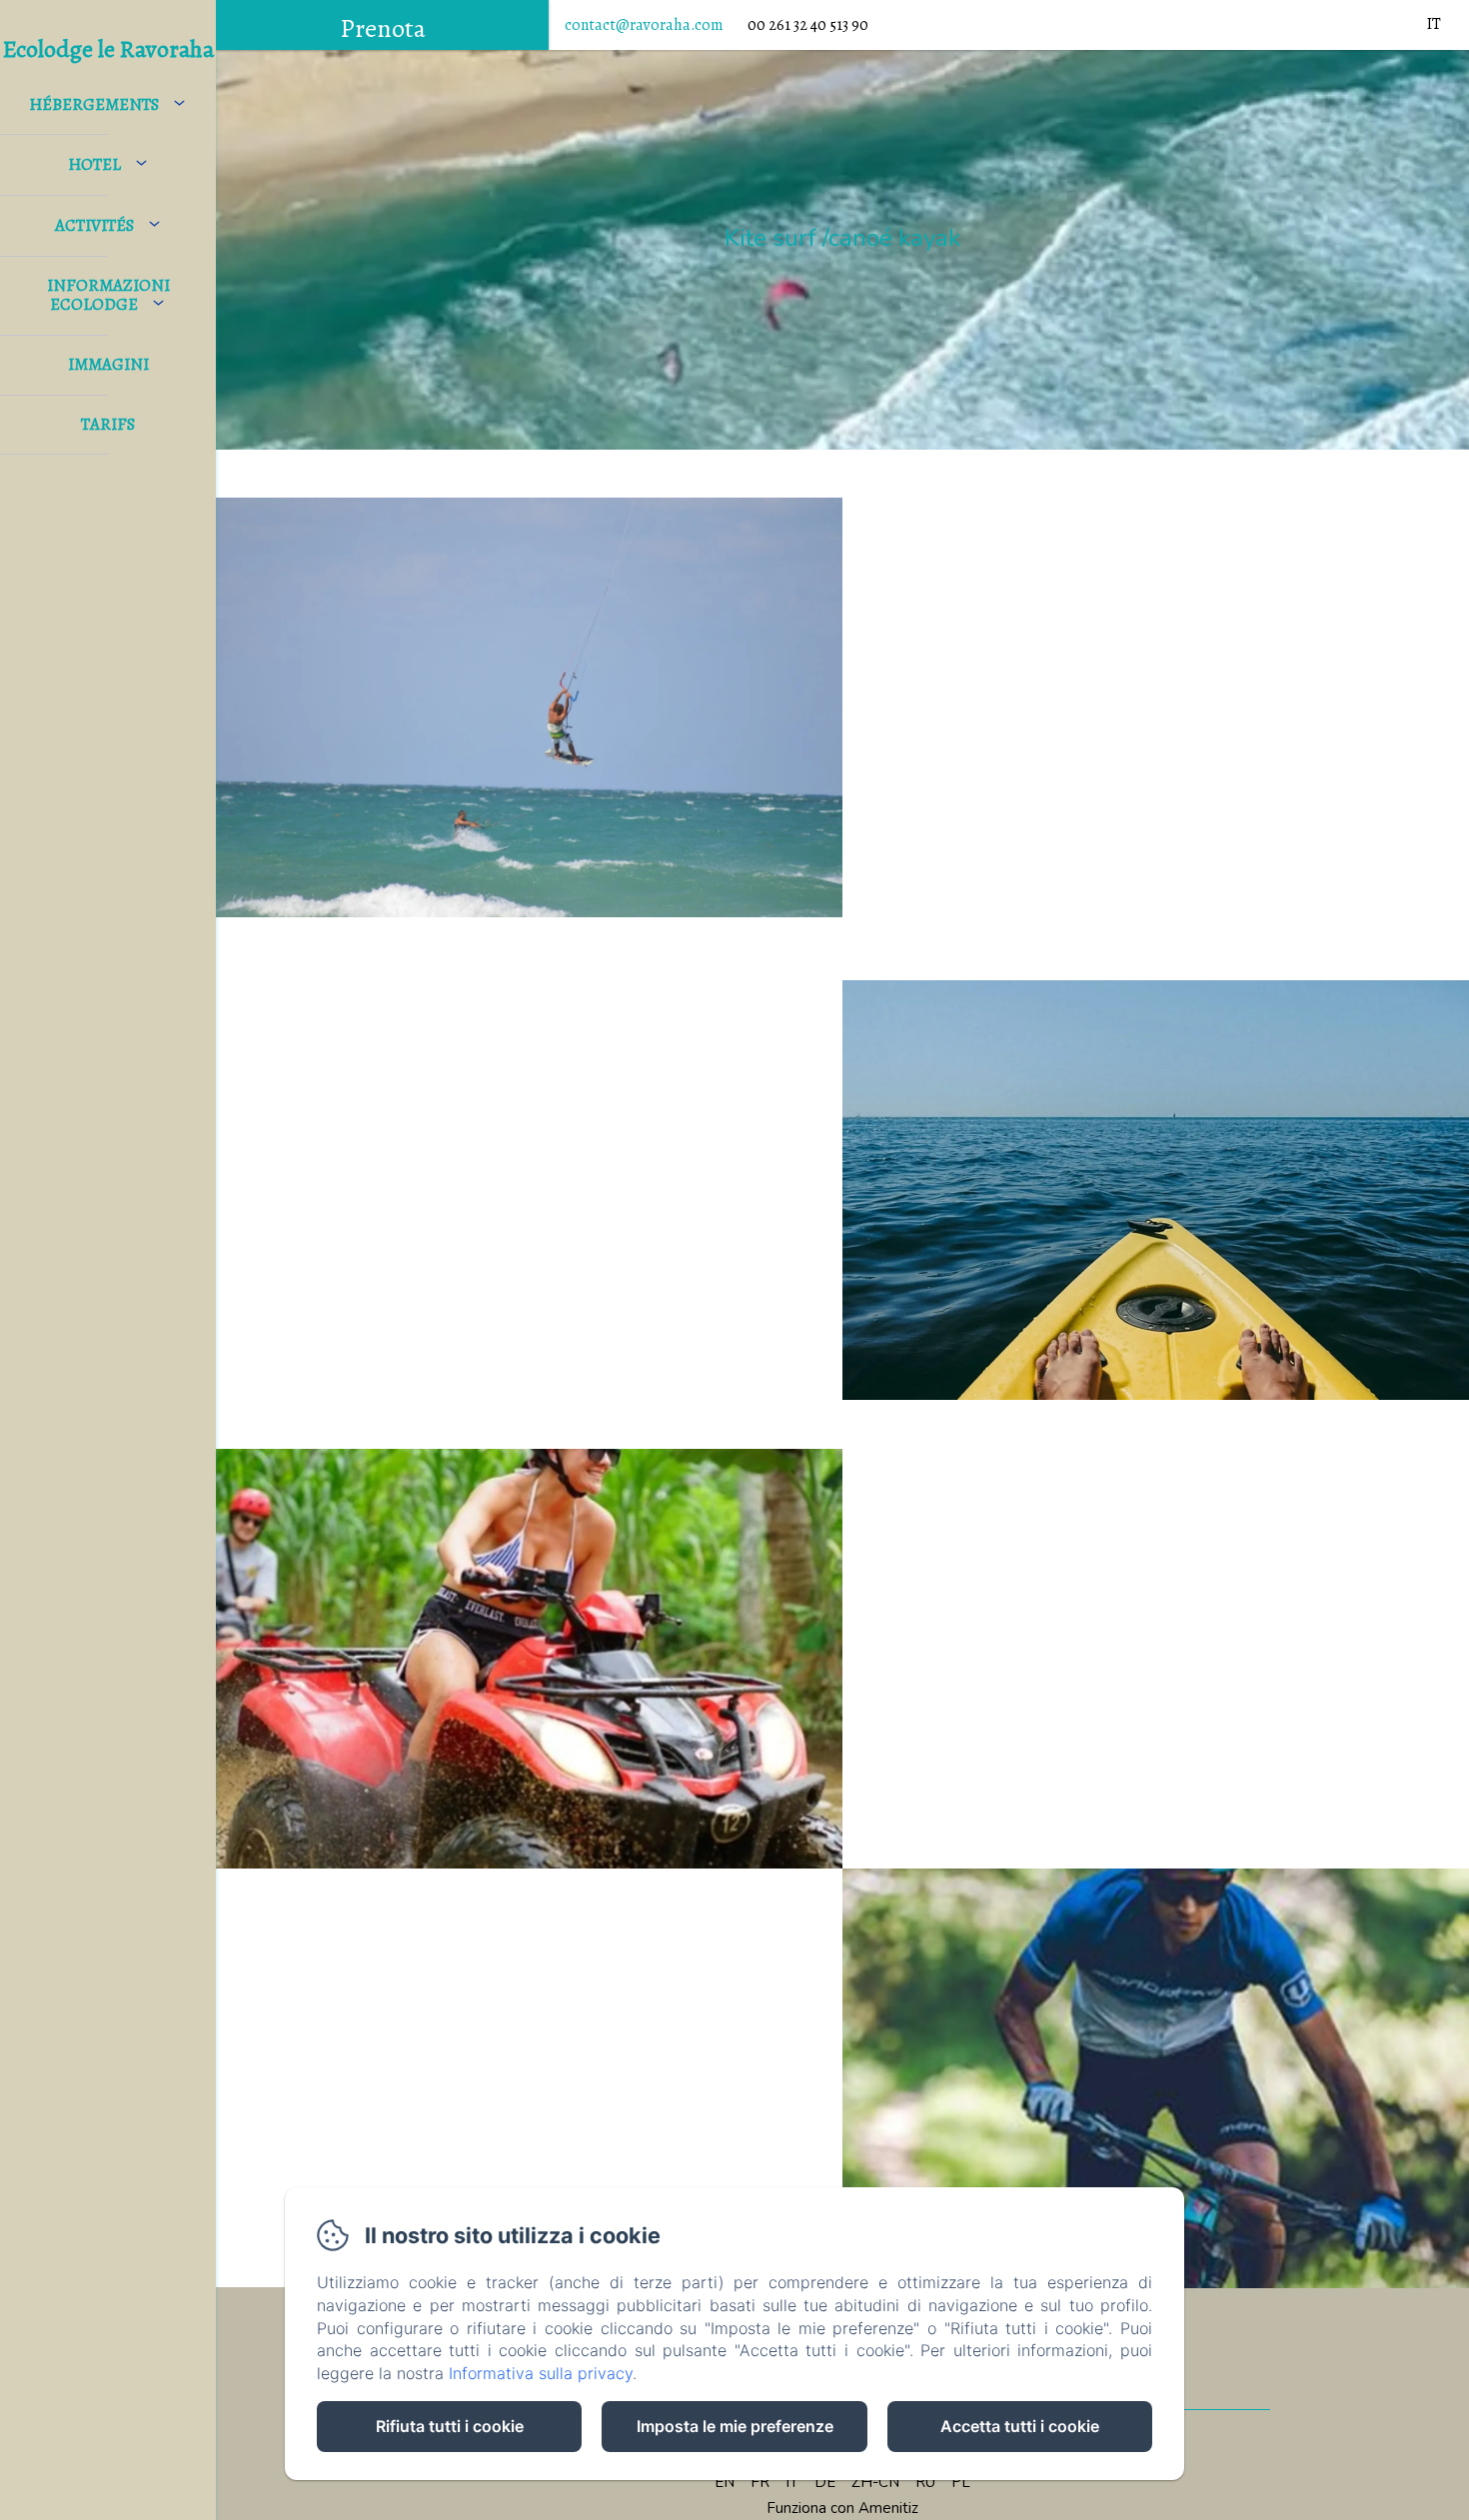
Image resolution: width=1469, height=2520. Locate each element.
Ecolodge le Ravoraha (108, 49)
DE (825, 2482)
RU (925, 2482)
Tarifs (108, 424)
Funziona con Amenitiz (842, 2508)
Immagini (108, 364)
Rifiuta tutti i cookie (450, 2426)
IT (792, 2482)
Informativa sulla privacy (541, 2373)
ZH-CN (875, 2482)
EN (725, 2482)
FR (760, 2482)
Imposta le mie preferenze (735, 2426)
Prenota (383, 28)
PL (961, 2482)
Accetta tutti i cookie (1020, 2426)
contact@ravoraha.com (644, 25)
